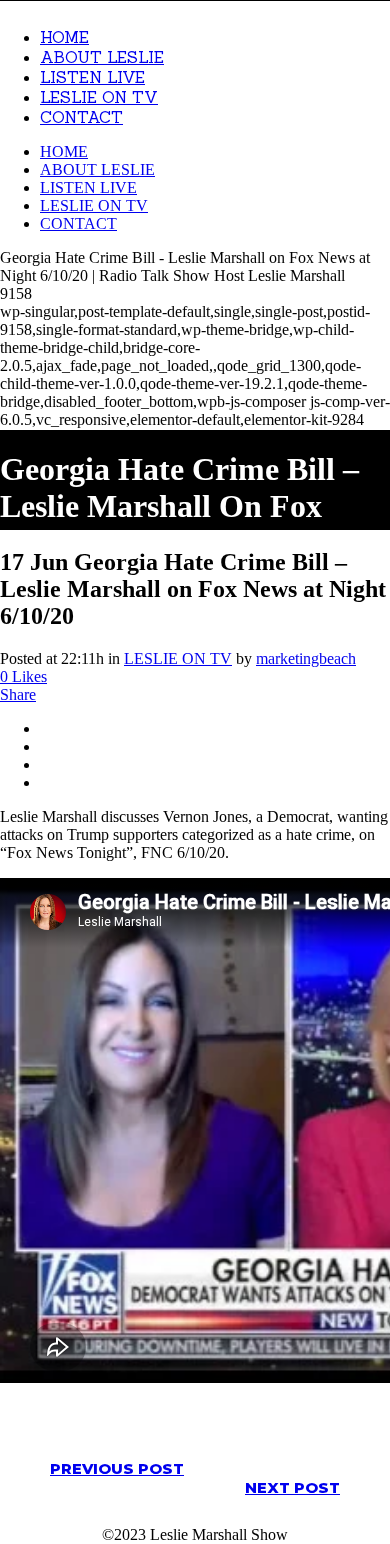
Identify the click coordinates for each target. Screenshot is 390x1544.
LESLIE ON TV (178, 658)
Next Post (292, 1487)
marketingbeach (306, 658)
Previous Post (117, 1468)
